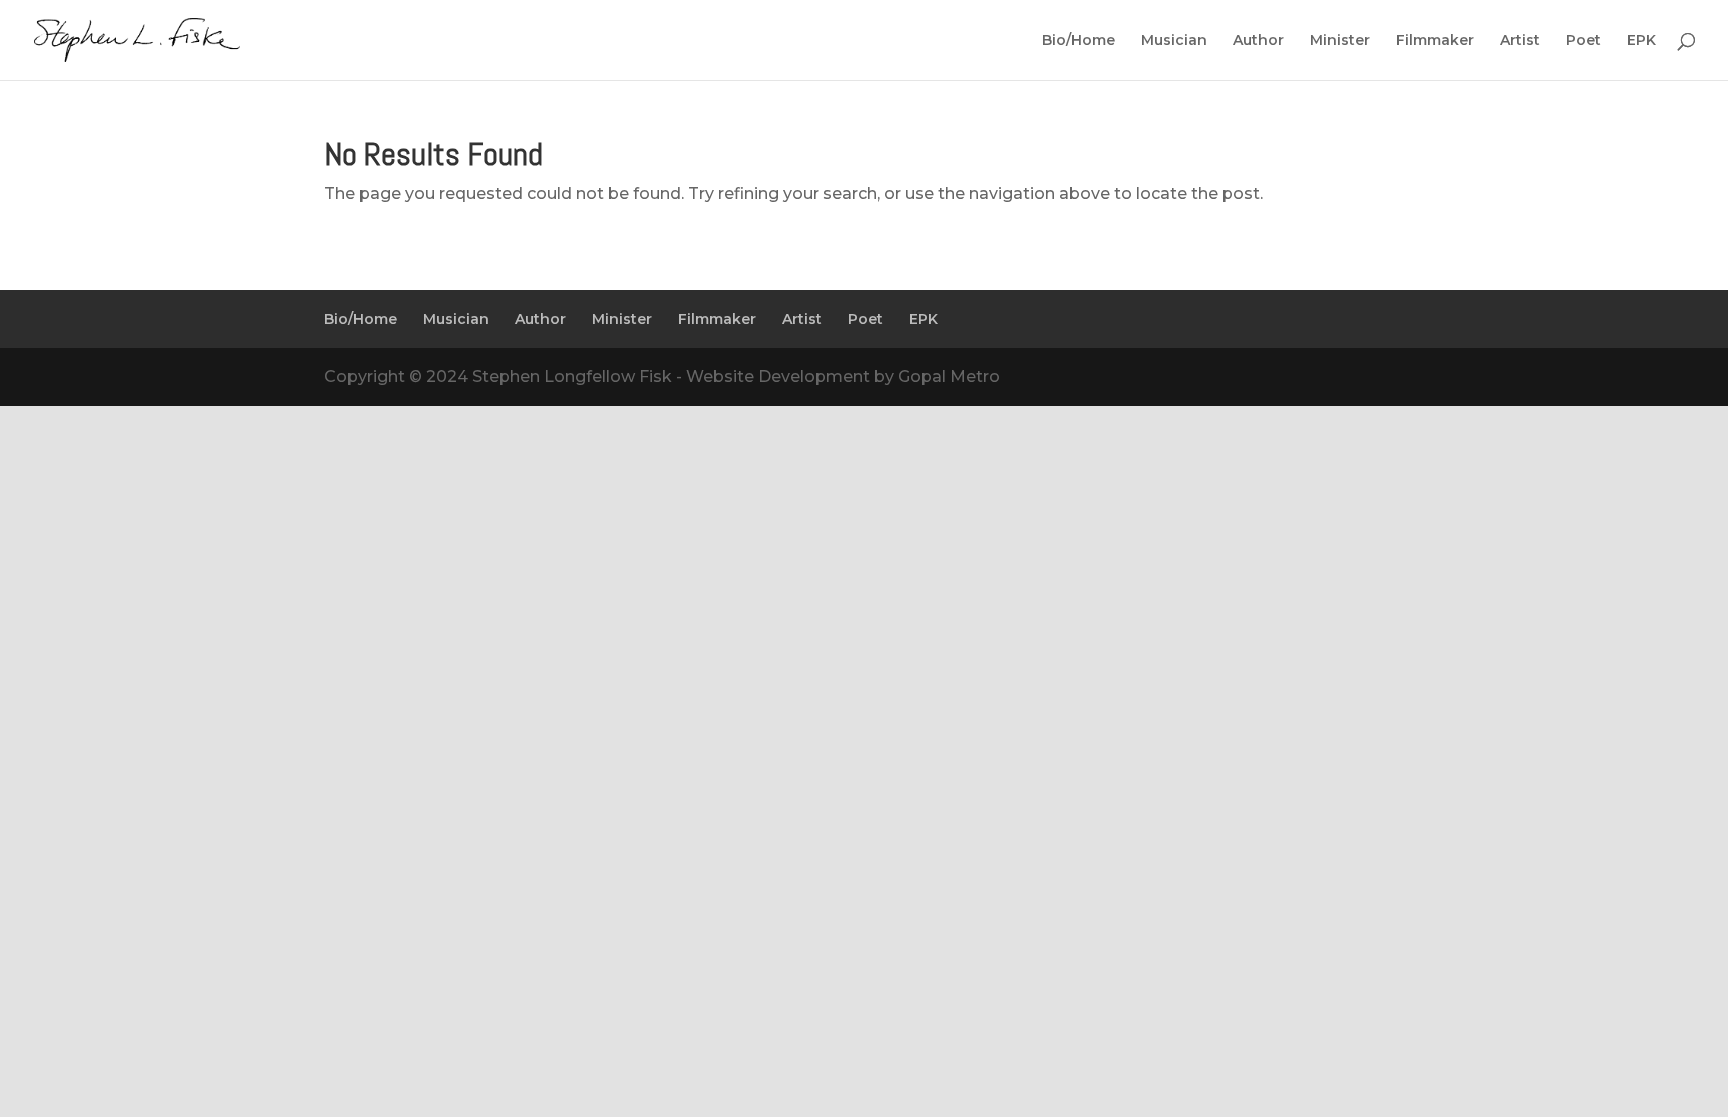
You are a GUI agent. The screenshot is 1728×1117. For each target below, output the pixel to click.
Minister (1340, 41)
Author (1258, 41)
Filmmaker (1435, 41)
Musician (1174, 41)
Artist (1520, 41)
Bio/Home (1078, 41)
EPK (1641, 41)
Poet (1583, 41)
